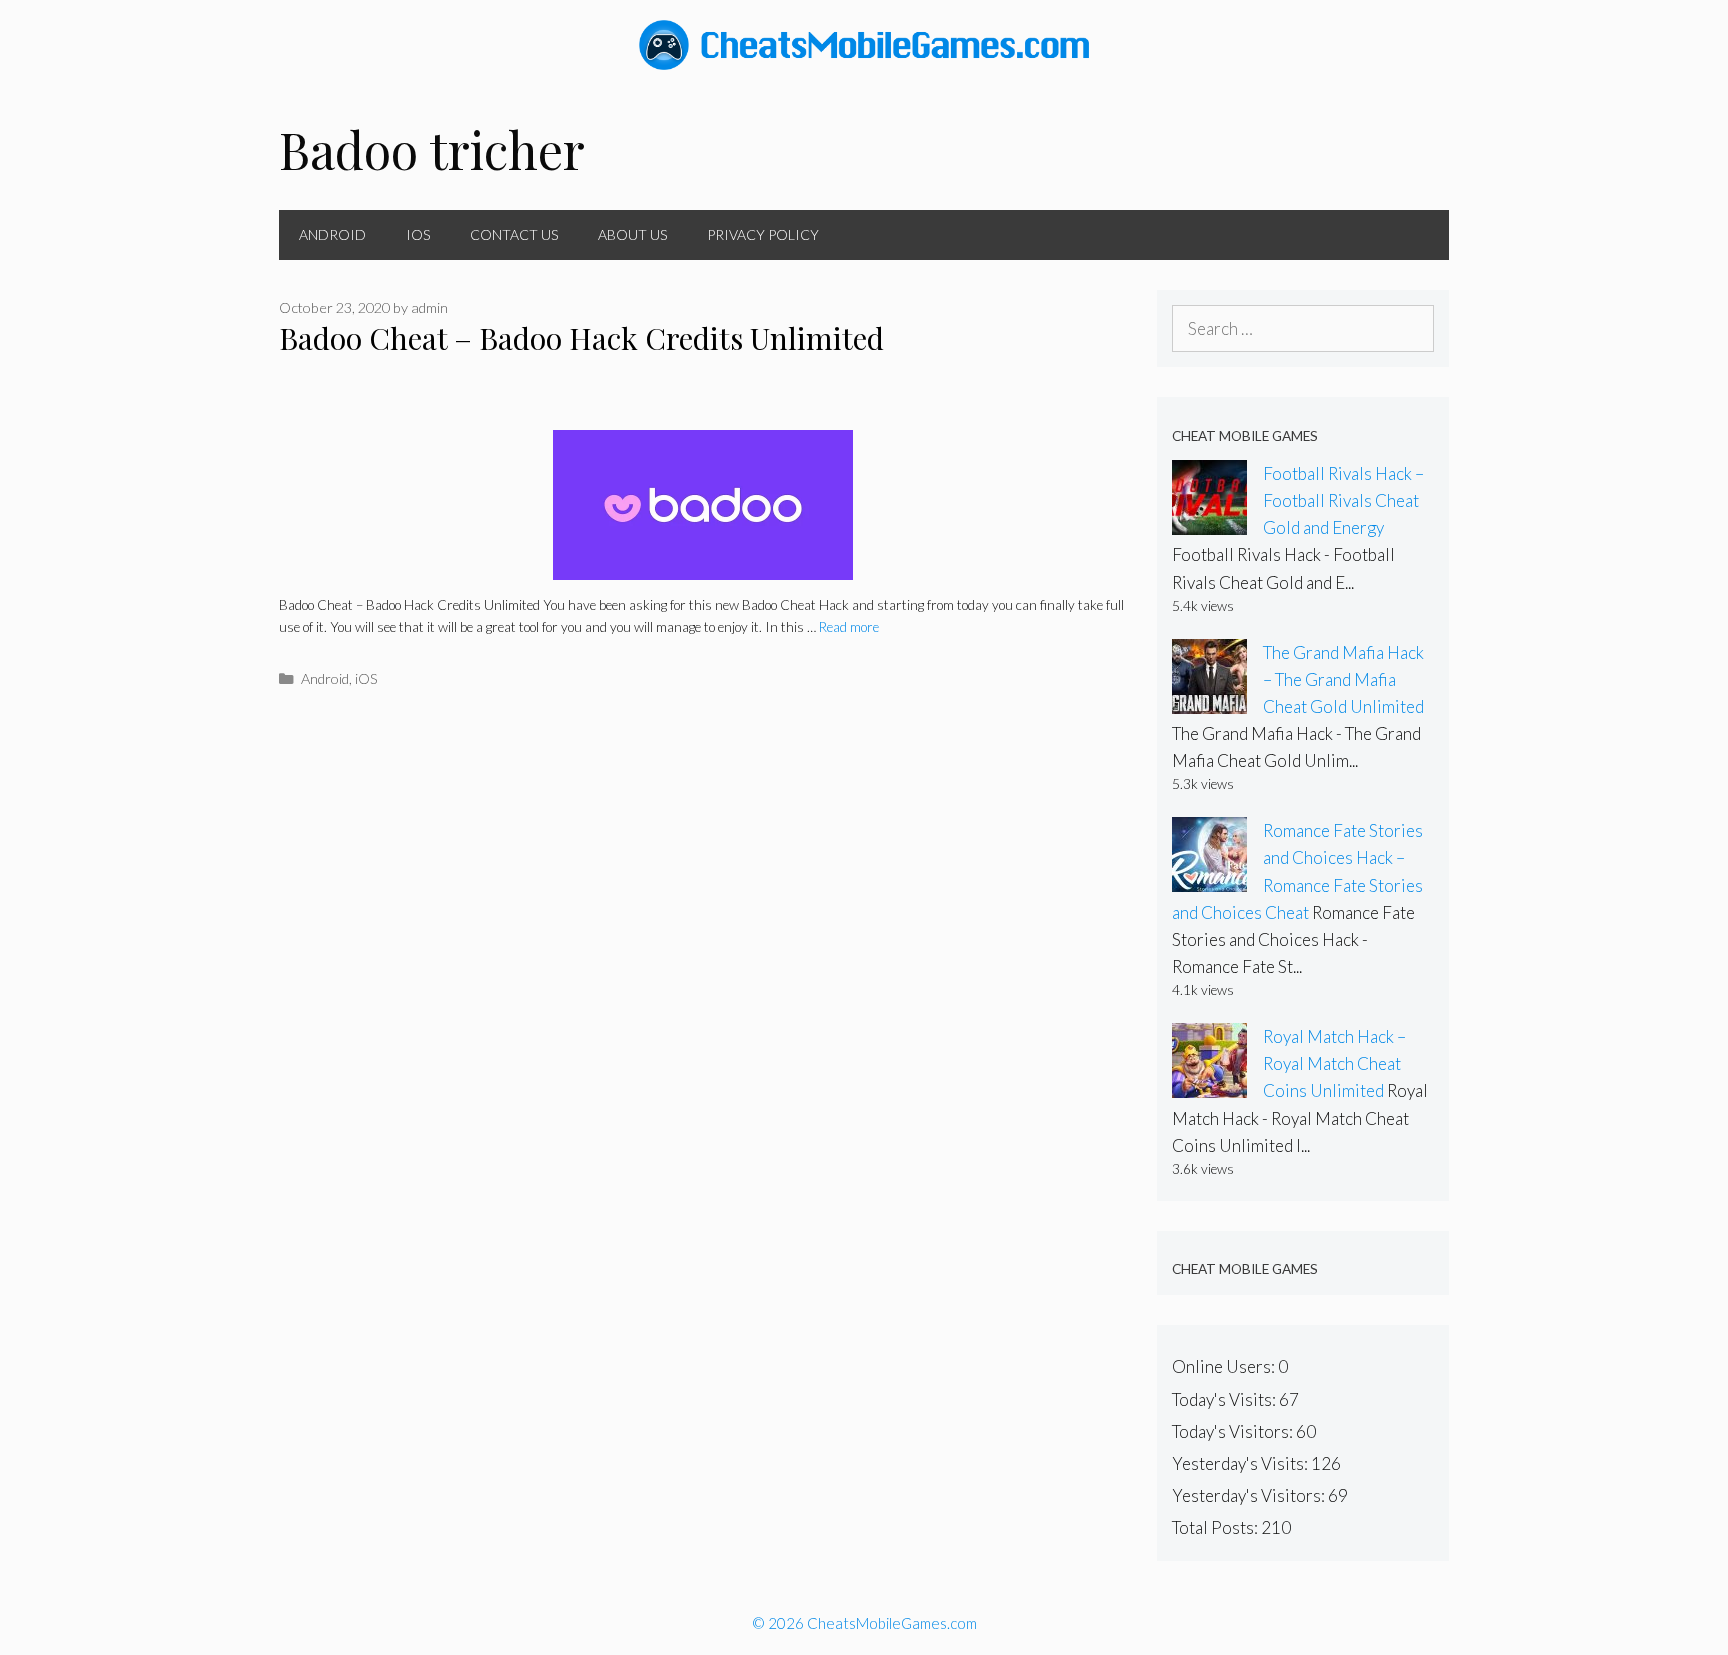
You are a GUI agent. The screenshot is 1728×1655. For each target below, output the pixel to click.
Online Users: (1225, 1366)
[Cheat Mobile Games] (864, 42)
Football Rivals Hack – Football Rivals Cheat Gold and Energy (1343, 500)
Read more (849, 627)
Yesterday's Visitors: (1250, 1495)
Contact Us (514, 234)
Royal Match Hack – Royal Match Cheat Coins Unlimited (1334, 1063)
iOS (418, 234)
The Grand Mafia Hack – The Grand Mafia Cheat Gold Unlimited (1343, 679)
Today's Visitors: (1234, 1431)
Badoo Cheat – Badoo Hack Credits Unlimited (581, 338)
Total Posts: (1216, 1527)
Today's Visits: (1225, 1399)
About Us (632, 234)
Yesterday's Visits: (1241, 1463)
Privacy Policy (763, 234)
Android (332, 234)
